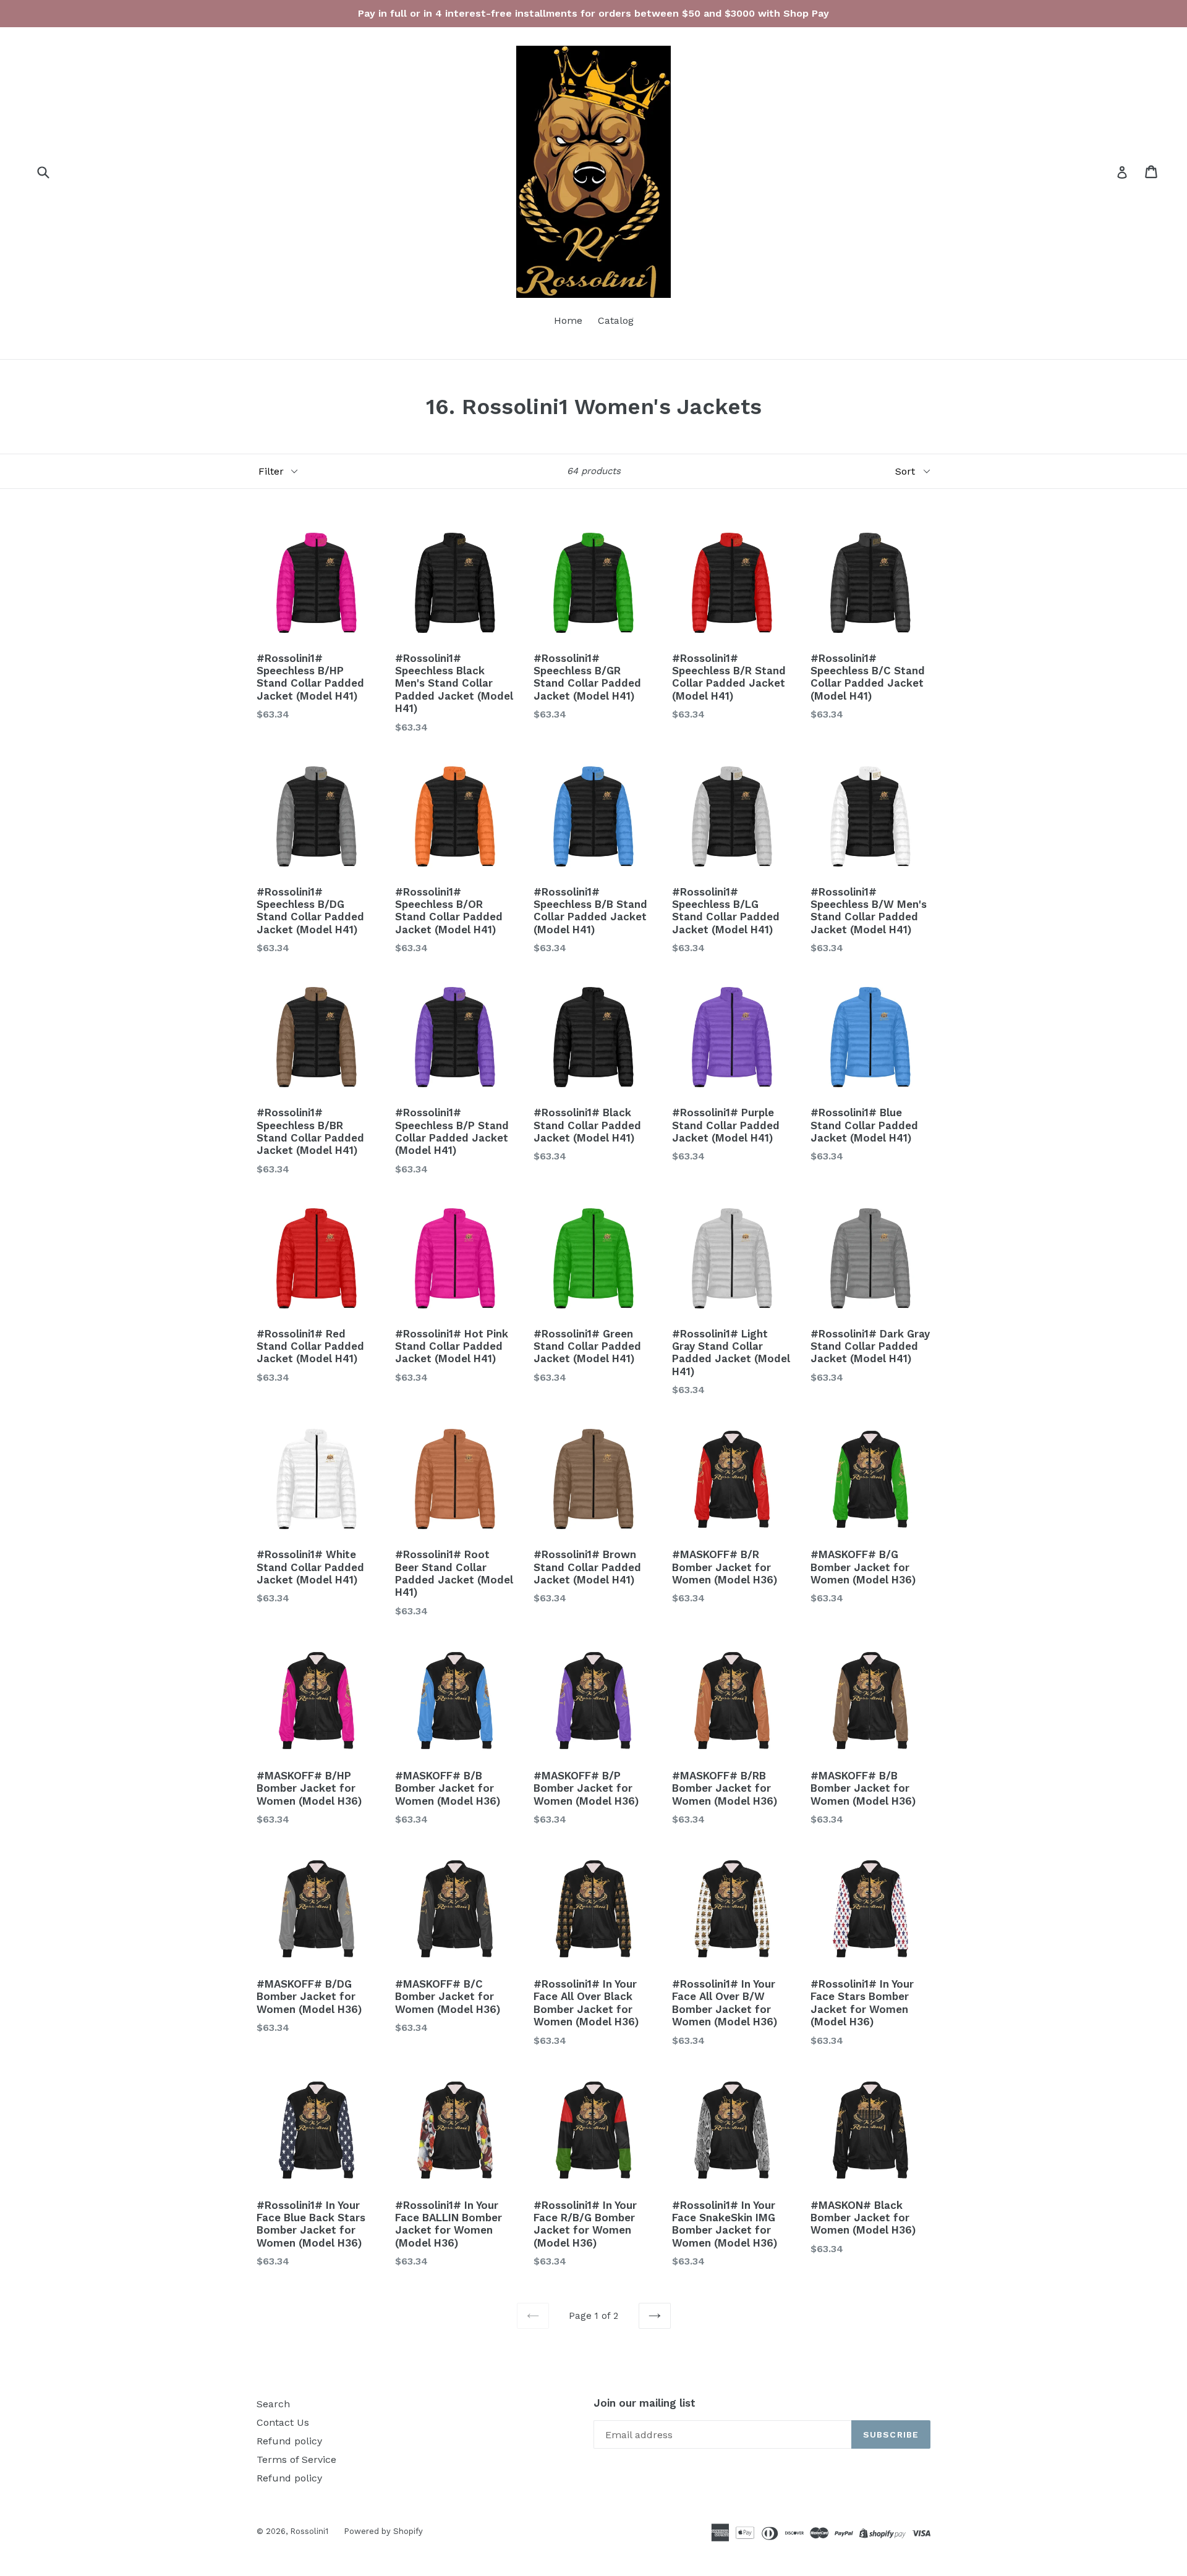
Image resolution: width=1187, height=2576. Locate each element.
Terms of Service (296, 2459)
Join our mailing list (645, 2403)
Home (568, 320)
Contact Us (283, 2422)
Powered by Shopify (383, 2531)
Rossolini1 (309, 2531)
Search (273, 2404)
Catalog (616, 320)
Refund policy (289, 2441)
